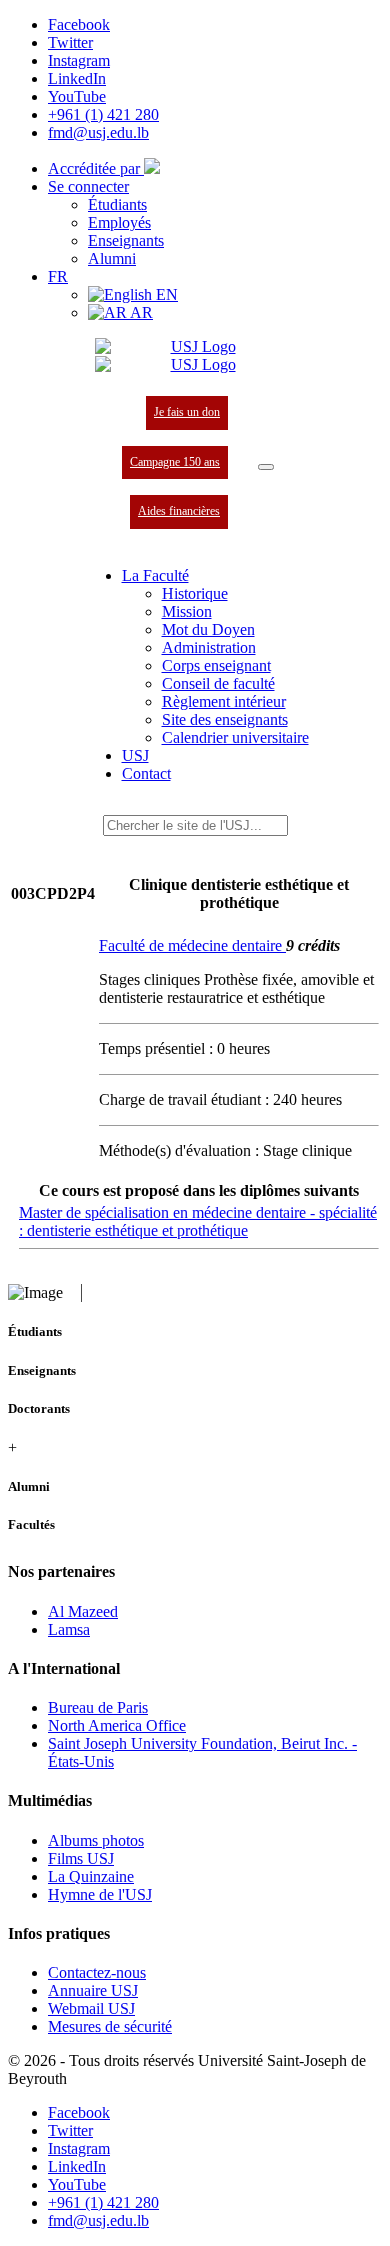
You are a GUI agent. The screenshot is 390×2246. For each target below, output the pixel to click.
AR (140, 312)
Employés (119, 222)
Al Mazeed (83, 1611)
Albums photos (96, 1840)
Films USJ (81, 1858)
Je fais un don (187, 412)
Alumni (112, 258)
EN (165, 294)
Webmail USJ (91, 2008)
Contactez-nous (97, 1972)
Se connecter (88, 186)
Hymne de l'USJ (100, 1894)
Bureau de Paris (98, 1707)
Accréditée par (96, 168)
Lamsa (69, 1629)
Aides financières (179, 511)
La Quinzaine (91, 1876)
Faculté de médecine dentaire (192, 945)
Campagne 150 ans (175, 462)
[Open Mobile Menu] (266, 467)
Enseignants (126, 240)
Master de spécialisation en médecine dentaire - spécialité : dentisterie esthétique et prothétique (198, 1221)
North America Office (117, 1725)
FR (58, 276)
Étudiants (117, 204)
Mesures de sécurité (110, 2026)
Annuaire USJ (93, 1990)
